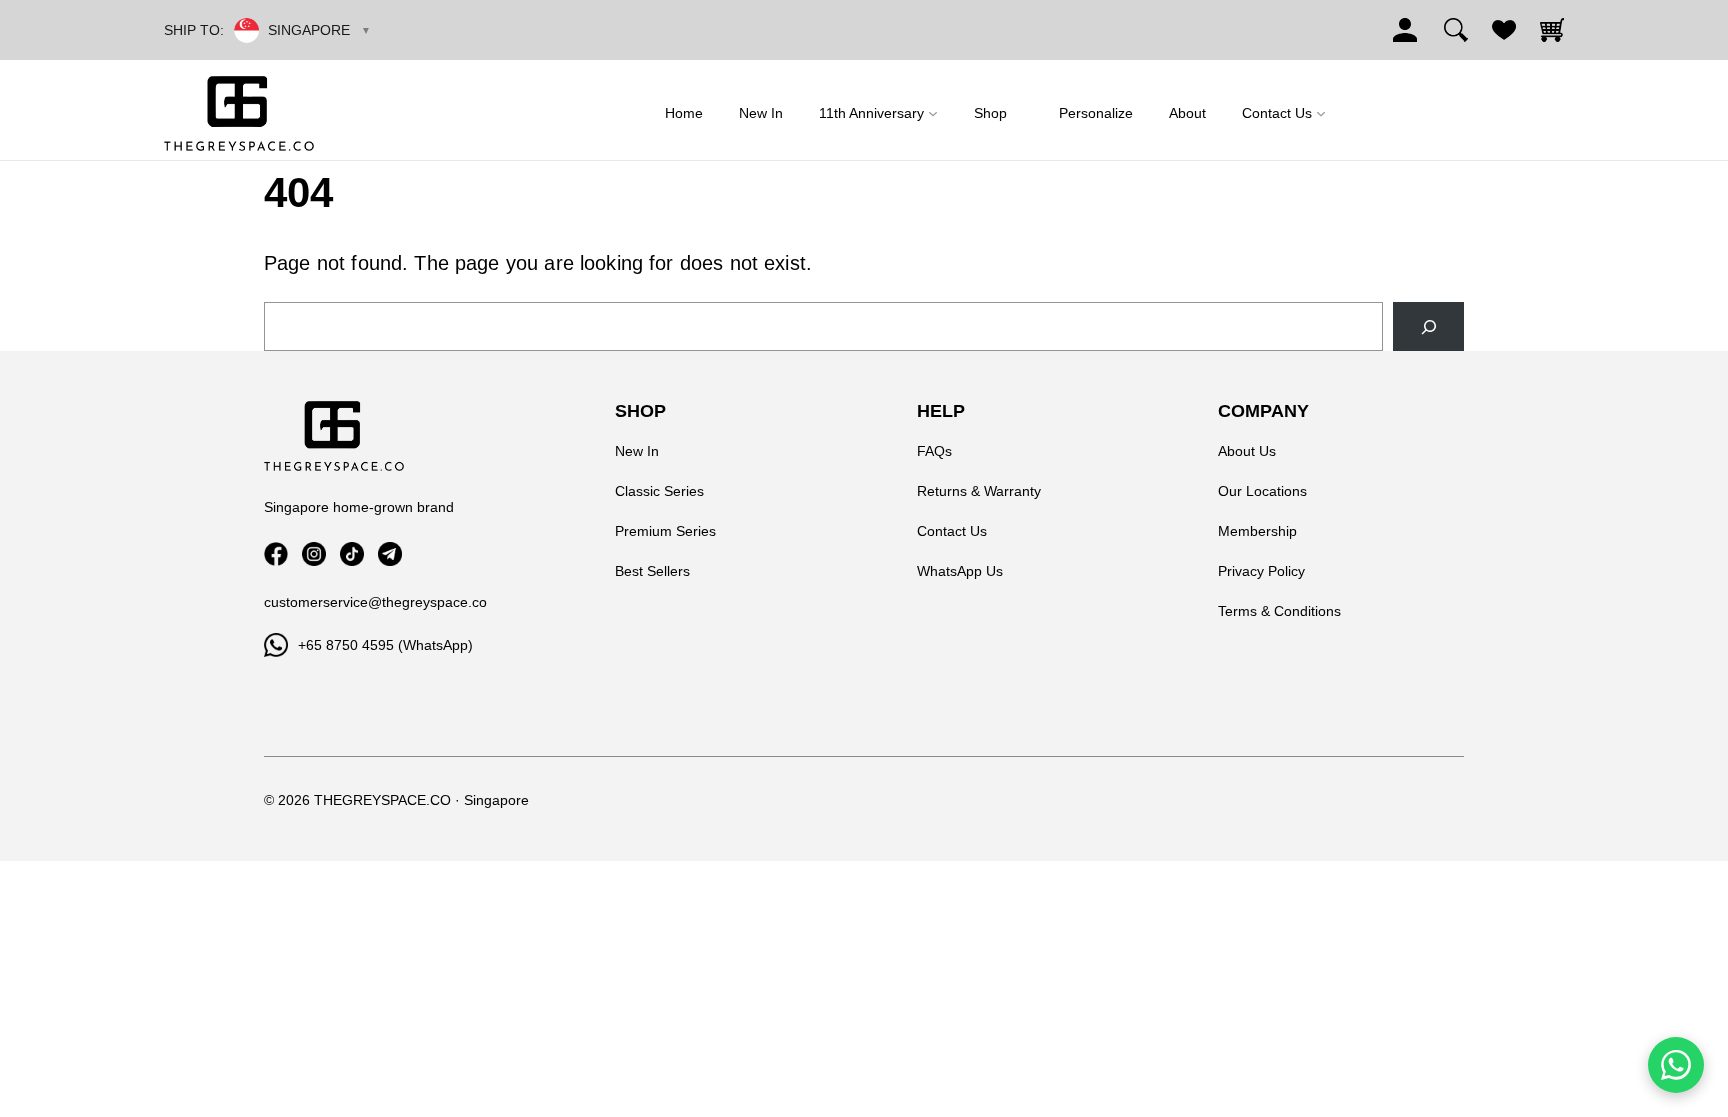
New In (637, 451)
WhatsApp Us (960, 571)
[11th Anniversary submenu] (933, 113)
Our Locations (1262, 491)
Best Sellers (652, 571)
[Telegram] (390, 554)
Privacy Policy (1261, 571)
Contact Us (952, 531)
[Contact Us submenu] (1321, 113)
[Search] (1456, 30)
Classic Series (659, 491)
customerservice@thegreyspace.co (375, 602)
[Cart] (1552, 30)
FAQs (934, 451)
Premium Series (665, 531)
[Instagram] (314, 554)
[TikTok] (352, 554)
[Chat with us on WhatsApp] (1676, 1065)
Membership (1257, 531)
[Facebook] (276, 554)
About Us (1247, 451)
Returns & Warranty (979, 491)
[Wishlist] (1504, 30)
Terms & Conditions (1279, 611)
